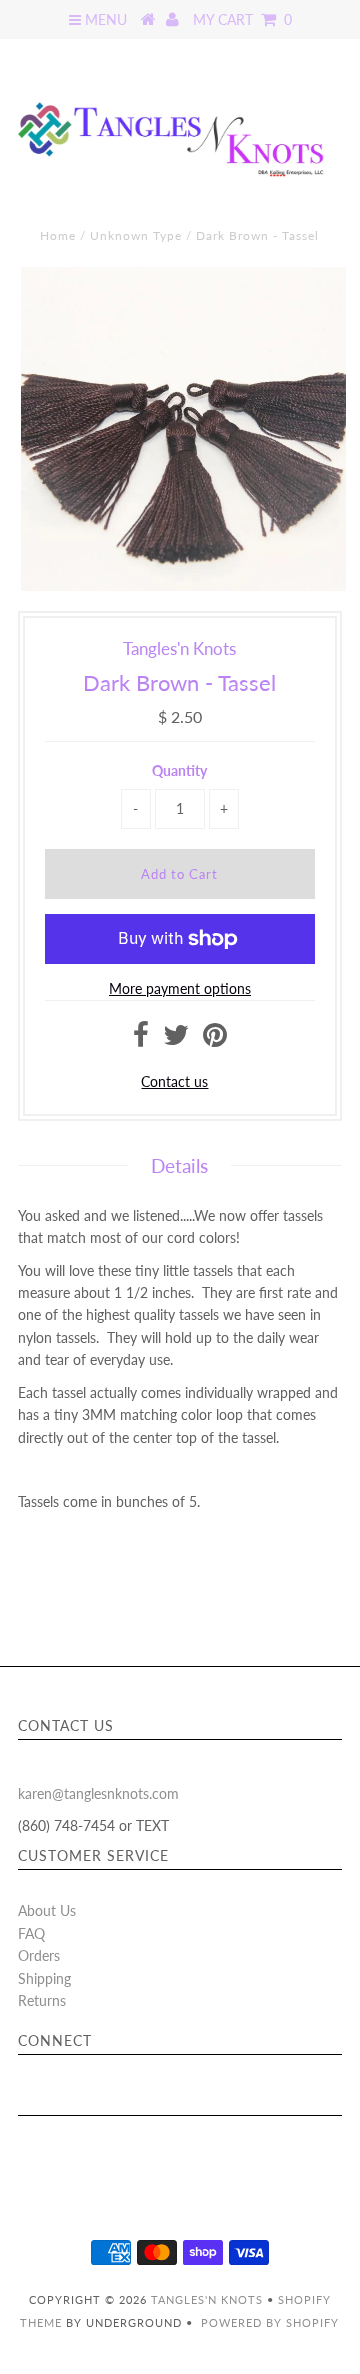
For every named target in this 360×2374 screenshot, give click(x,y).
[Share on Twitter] (176, 1039)
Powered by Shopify (270, 2322)
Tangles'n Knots (207, 2299)
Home (58, 235)
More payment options (180, 988)
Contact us (174, 1081)
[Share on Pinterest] (215, 1039)
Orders (39, 1955)
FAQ (31, 1933)
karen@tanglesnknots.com (98, 1793)
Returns (42, 2000)
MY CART (242, 19)
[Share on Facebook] (141, 1039)
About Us (47, 1910)
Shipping (44, 1978)
